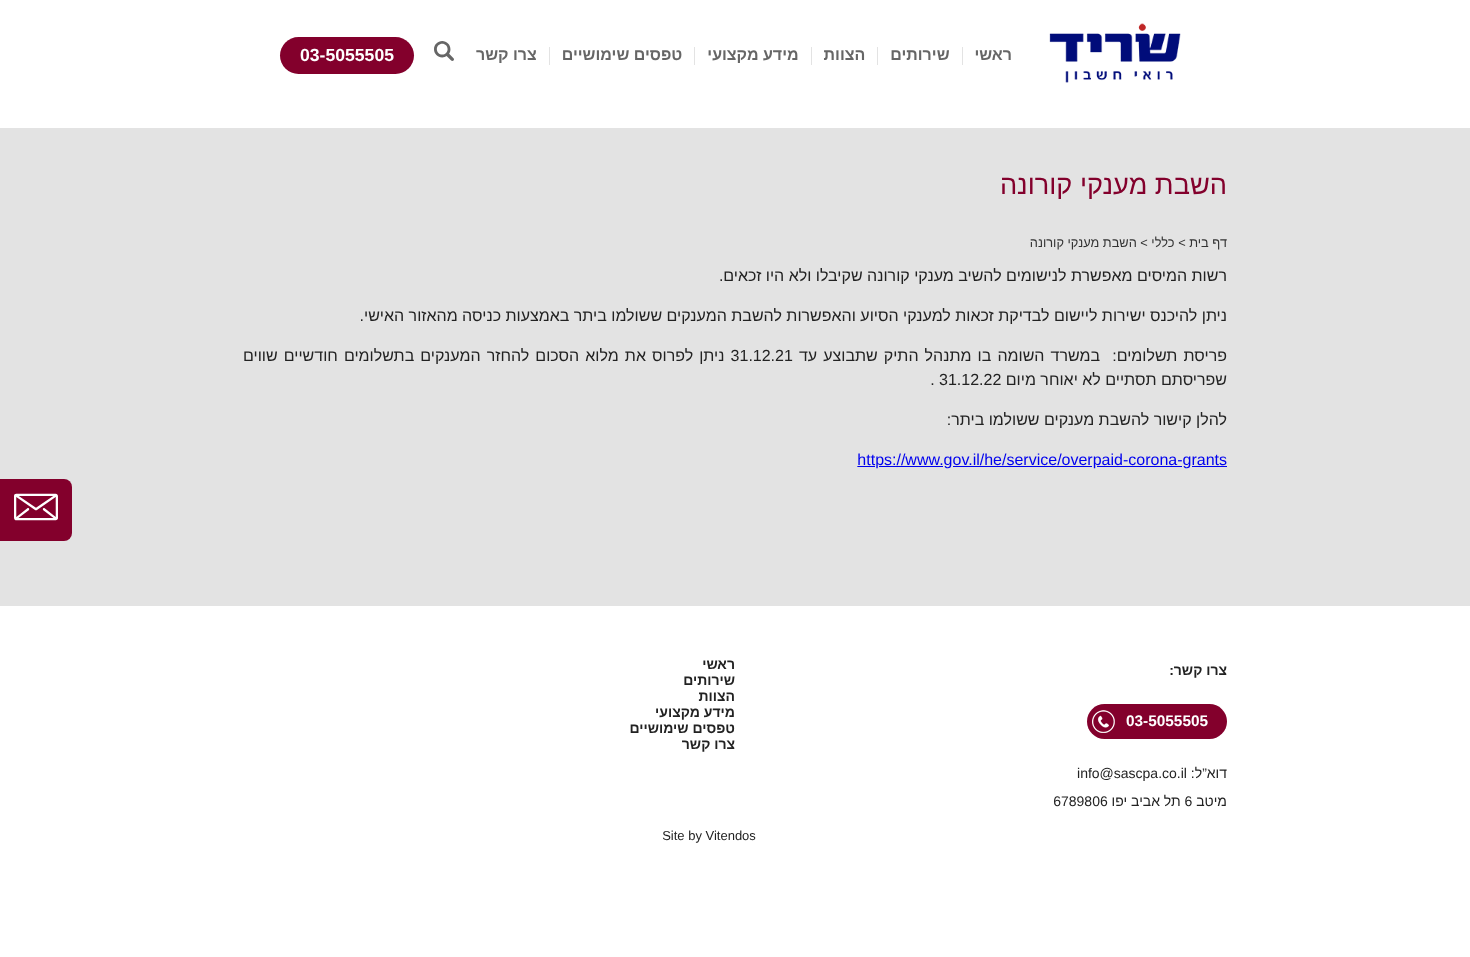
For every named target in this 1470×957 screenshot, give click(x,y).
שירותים (919, 55)
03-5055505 (347, 55)
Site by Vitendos (709, 835)
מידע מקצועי (752, 55)
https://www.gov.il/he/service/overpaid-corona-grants (1042, 460)
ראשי (993, 55)
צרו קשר (506, 55)
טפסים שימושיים (622, 55)
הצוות (845, 55)
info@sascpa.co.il (1132, 773)
